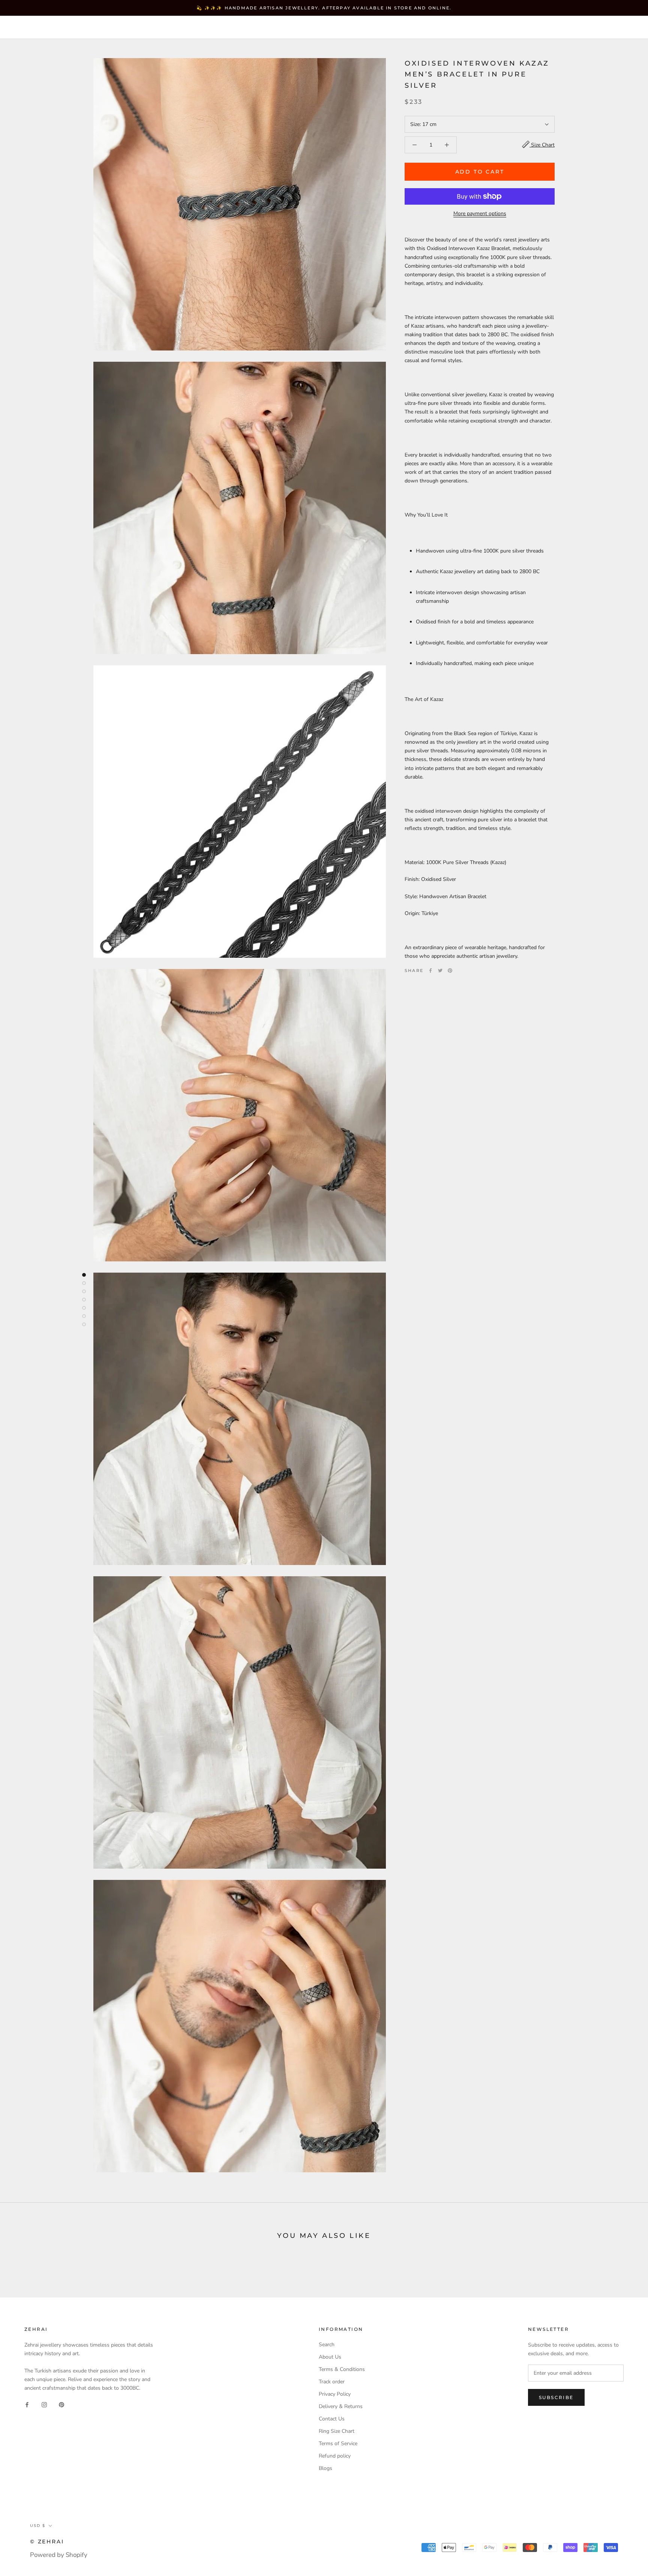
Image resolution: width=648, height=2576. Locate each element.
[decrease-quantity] (415, 145)
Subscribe (556, 2397)
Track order (332, 2382)
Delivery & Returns (341, 2406)
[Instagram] (44, 2404)
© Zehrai (47, 2542)
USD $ (469, 28)
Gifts (245, 28)
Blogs (325, 2468)
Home (28, 28)
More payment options (480, 213)
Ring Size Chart (337, 2431)
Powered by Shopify (59, 2555)
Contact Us (332, 2419)
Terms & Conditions (342, 2369)
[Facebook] (430, 970)
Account (506, 28)
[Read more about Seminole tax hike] (84, 1275)
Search (580, 28)
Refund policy (335, 2456)
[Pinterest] (450, 970)
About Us (330, 2357)
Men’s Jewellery (192, 28)
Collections (126, 28)
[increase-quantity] (447, 145)
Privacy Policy (335, 2394)
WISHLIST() (544, 28)
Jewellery (71, 28)
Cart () (616, 28)
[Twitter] (440, 970)
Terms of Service (338, 2443)
